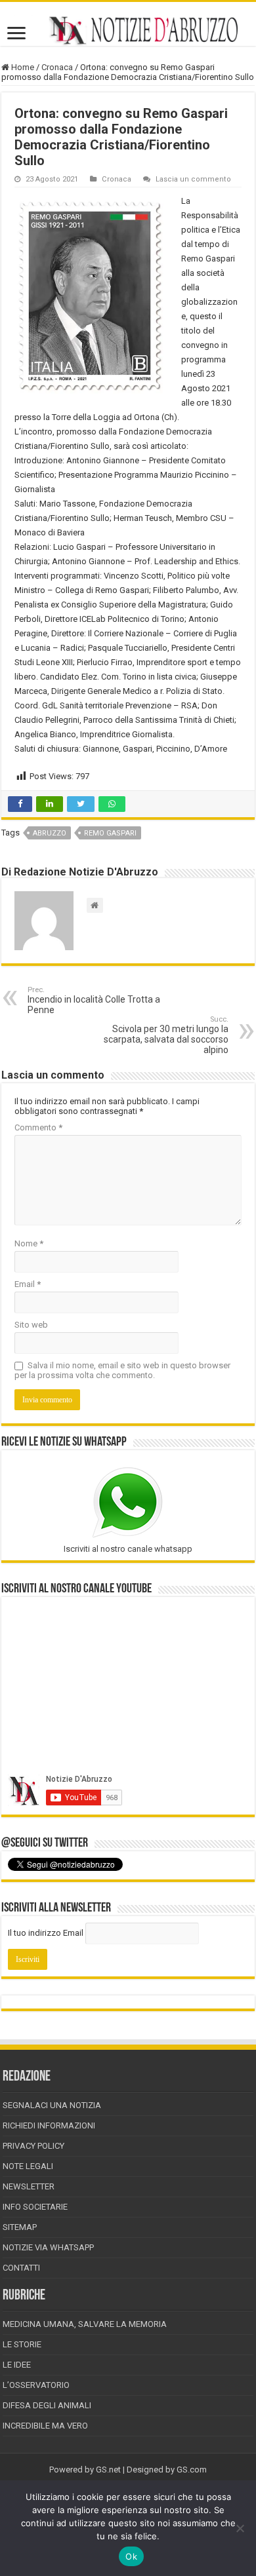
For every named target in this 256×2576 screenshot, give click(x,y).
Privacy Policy (33, 2146)
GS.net (108, 2470)
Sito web (31, 1325)
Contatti (21, 2268)
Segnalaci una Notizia (52, 2105)
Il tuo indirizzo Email (46, 1933)
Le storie (22, 2344)
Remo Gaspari (110, 833)
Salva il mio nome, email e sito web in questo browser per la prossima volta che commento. (122, 1370)
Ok (131, 2556)
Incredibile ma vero (45, 2426)
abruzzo (50, 833)
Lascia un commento (193, 179)
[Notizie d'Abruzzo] (128, 30)
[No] (240, 2528)
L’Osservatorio (36, 2385)
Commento (38, 1127)
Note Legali (28, 2166)
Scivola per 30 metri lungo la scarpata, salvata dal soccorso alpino (166, 1035)
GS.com (192, 2470)
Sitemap (20, 2227)
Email (28, 1284)
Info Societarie (35, 2207)
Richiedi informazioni (49, 2125)
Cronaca (57, 67)
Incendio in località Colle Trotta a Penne (94, 1000)
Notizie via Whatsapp (48, 2247)
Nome (29, 1243)
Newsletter (29, 2186)
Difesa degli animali (47, 2405)
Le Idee (17, 2365)
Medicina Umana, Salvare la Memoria (85, 2324)
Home (22, 67)
